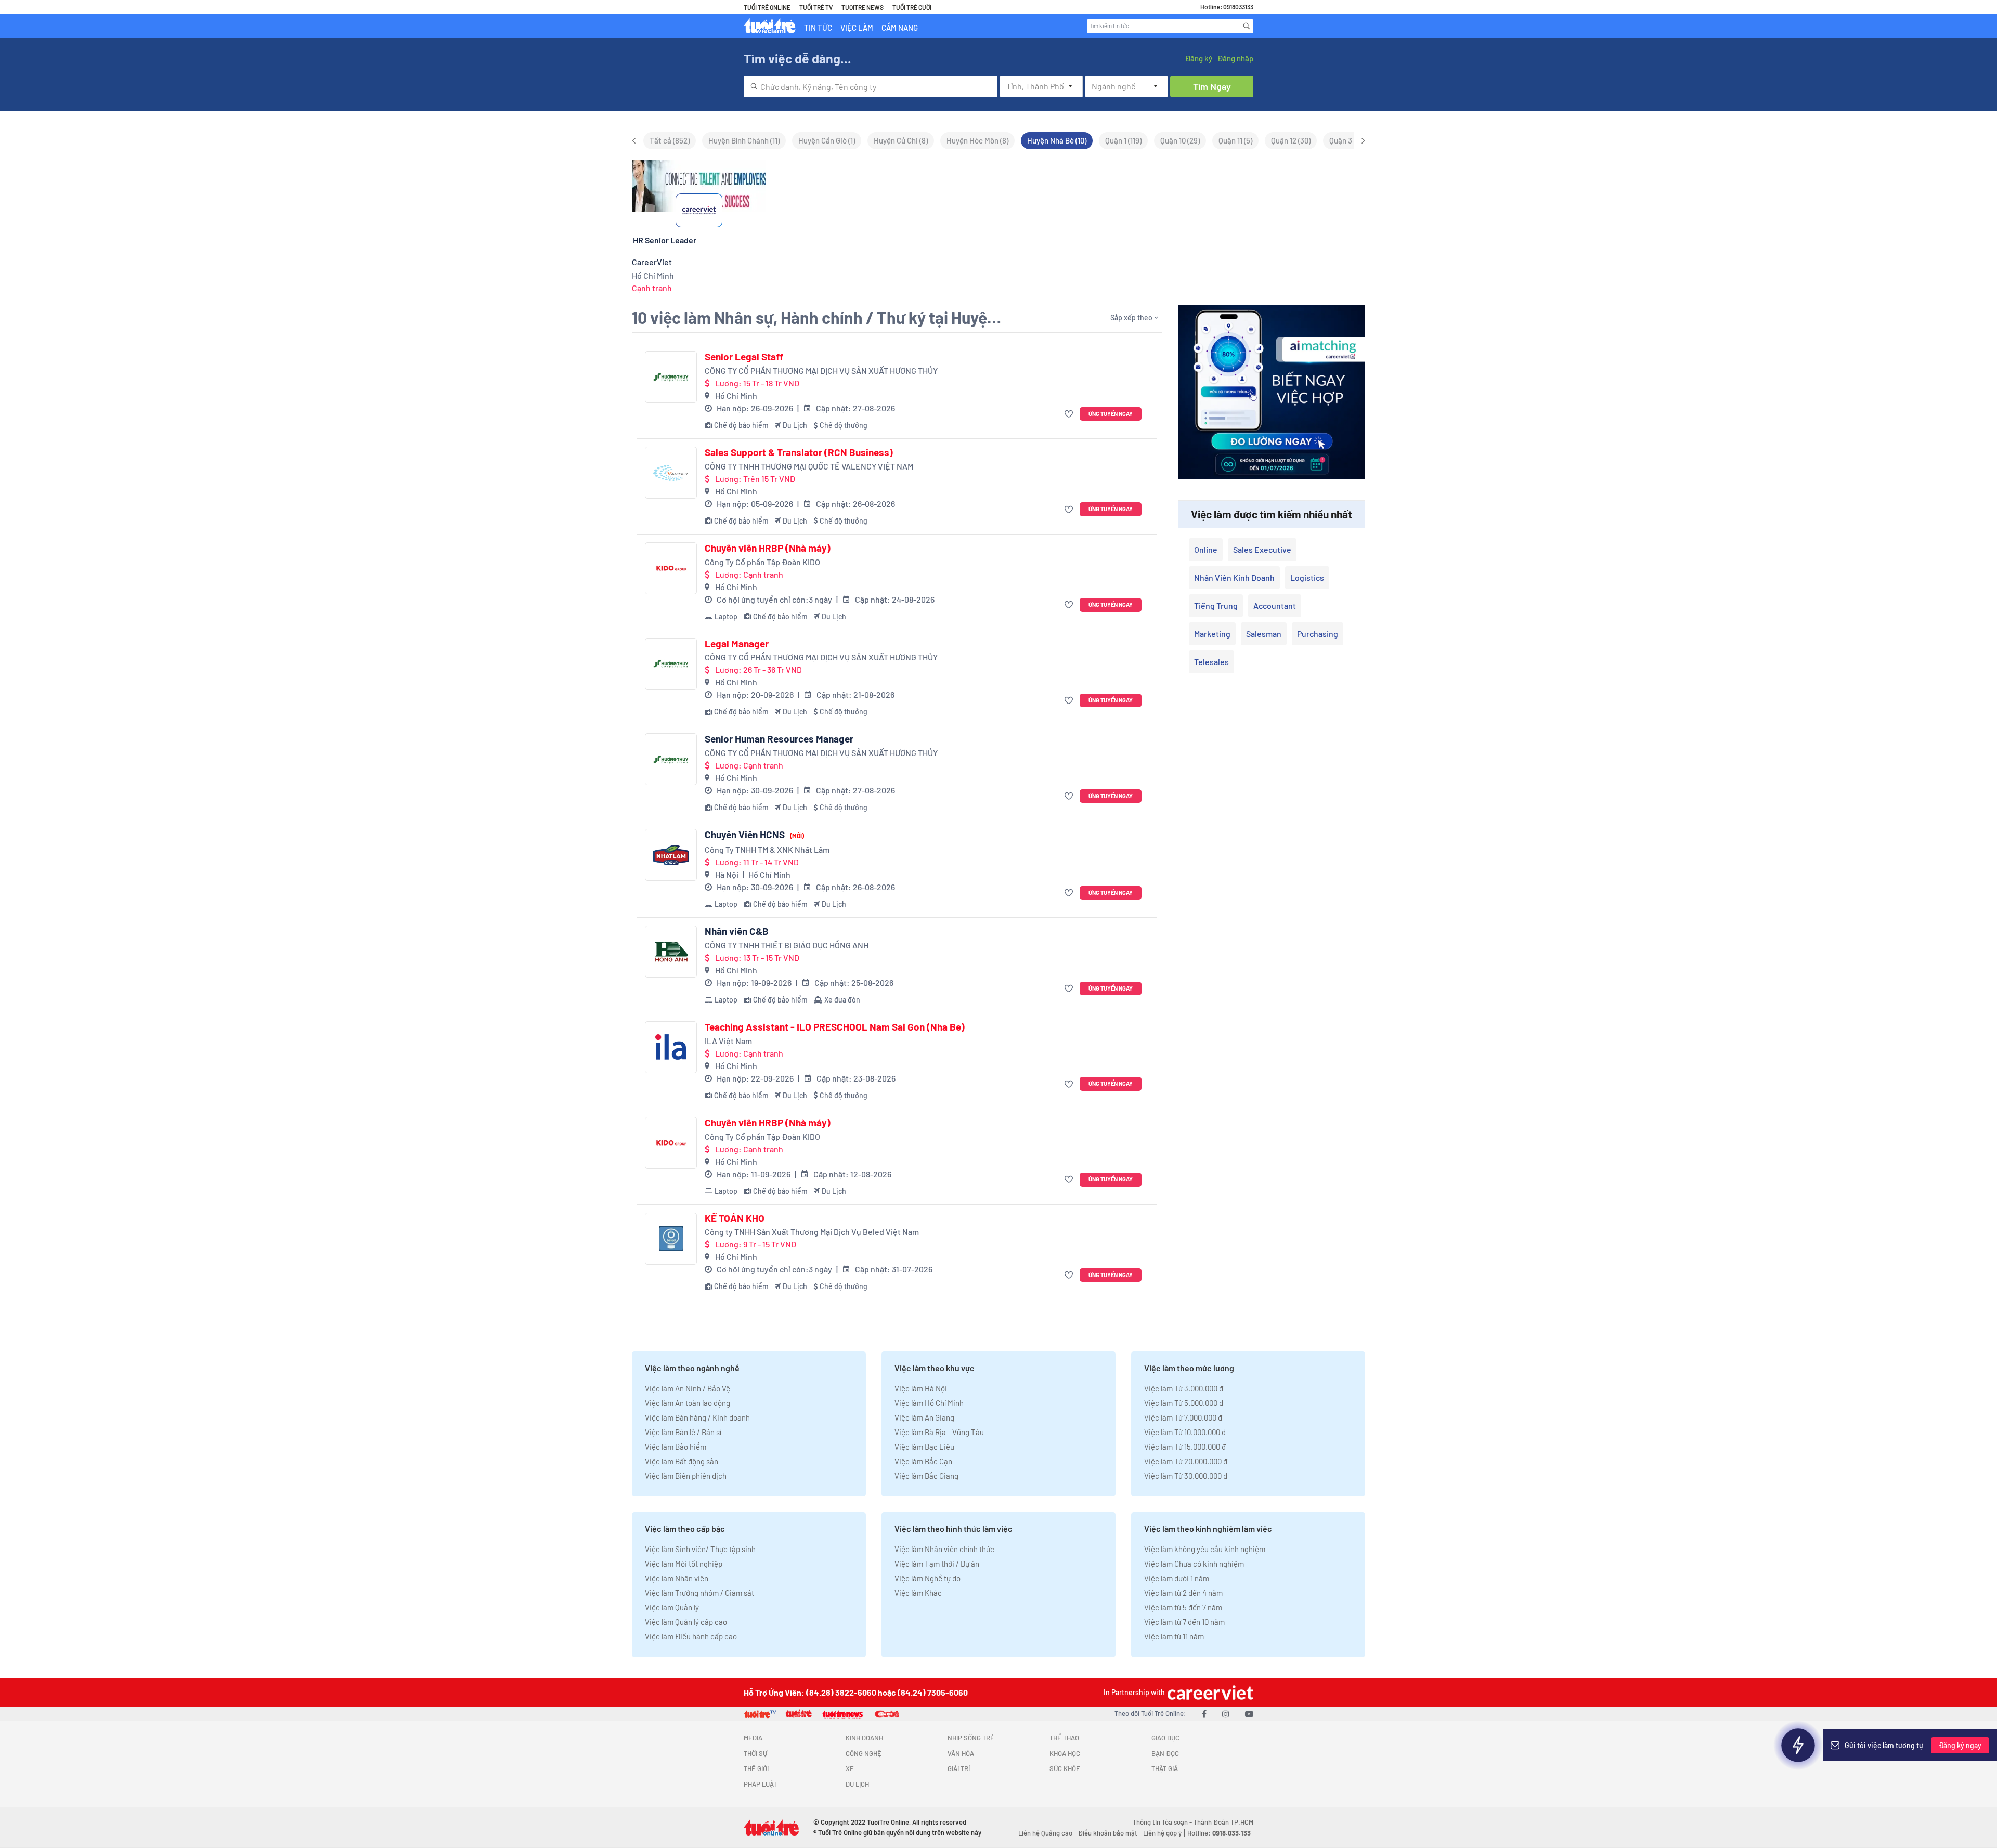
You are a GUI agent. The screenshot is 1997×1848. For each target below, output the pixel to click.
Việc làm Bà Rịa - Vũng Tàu (939, 1432)
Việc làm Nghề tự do (928, 1578)
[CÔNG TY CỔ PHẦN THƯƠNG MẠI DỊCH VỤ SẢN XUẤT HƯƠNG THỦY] (671, 377)
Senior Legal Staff (744, 357)
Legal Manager (737, 644)
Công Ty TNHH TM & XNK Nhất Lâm (767, 849)
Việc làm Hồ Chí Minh (929, 1403)
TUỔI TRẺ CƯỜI (912, 7)
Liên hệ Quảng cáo (1045, 1833)
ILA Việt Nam (728, 1041)
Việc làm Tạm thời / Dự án (937, 1564)
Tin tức (818, 28)
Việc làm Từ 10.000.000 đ (1185, 1432)
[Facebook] (1204, 1714)
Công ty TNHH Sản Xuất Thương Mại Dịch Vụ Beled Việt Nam (812, 1232)
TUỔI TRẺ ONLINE (767, 7)
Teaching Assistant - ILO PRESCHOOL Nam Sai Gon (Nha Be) (835, 1027)
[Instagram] (1226, 1714)
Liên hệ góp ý (1162, 1833)
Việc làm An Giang (924, 1417)
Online (1206, 549)
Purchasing (1318, 634)
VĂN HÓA (961, 1753)
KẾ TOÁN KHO (735, 1218)
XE (850, 1768)
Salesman (1264, 634)
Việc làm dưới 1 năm (1177, 1578)
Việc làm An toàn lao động (688, 1403)
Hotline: (1219, 1833)
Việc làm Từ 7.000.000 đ (1183, 1417)
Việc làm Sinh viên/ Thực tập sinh (700, 1549)
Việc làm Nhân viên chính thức (944, 1549)
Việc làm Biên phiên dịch (686, 1476)
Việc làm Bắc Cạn (923, 1461)
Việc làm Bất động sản (682, 1461)
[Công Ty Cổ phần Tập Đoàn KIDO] (671, 568)
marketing (1212, 634)
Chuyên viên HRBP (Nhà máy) (768, 548)
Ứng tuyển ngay (1111, 414)
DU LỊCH (857, 1784)
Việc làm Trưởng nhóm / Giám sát (699, 1593)
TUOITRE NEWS (863, 7)
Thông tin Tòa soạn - (1163, 1822)
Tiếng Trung (1216, 606)
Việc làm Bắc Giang (926, 1476)
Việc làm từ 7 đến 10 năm (1184, 1622)
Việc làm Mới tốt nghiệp (684, 1564)
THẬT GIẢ (1165, 1768)
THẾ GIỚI (756, 1768)
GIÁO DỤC (1165, 1738)
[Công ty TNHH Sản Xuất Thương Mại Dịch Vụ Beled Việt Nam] (671, 1239)
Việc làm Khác (918, 1593)
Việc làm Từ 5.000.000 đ (1184, 1403)
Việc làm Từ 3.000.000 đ (1184, 1388)
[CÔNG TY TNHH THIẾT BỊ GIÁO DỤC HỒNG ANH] (671, 952)
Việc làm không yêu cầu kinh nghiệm (1205, 1549)
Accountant (1275, 606)
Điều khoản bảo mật (1108, 1833)
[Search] (1247, 26)
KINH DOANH (864, 1738)
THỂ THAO (1064, 1738)
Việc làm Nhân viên (677, 1578)
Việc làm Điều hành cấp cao (691, 1636)
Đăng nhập (1235, 58)
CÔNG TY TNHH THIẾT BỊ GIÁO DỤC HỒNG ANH (787, 945)
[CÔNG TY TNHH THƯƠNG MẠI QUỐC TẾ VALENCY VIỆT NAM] (671, 473)
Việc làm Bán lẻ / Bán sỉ (683, 1432)
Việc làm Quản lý (672, 1607)
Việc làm (857, 28)
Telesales (1211, 662)
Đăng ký (1199, 58)
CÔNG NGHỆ (864, 1753)
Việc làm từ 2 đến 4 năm (1183, 1593)
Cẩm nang (900, 28)
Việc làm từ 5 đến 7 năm (1183, 1607)
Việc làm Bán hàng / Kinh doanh (697, 1417)
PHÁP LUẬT (760, 1784)
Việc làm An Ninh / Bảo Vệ (688, 1388)
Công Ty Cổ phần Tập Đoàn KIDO (762, 562)
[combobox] (871, 87)
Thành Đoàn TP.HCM (1223, 1822)
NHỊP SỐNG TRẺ (971, 1738)
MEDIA (753, 1738)
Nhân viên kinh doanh (1234, 577)
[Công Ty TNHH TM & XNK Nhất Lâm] (671, 855)
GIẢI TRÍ (959, 1768)
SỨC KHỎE (1065, 1768)
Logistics (1307, 577)
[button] (1070, 414)
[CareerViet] (1209, 1692)
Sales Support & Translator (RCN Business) (799, 452)
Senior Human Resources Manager (779, 739)
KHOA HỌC (1065, 1753)
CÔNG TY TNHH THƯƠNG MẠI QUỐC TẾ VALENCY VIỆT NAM (809, 466)
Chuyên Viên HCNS (754, 835)
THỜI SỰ (755, 1753)
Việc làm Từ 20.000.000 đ (1186, 1461)
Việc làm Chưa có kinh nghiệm (1194, 1564)
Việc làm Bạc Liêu (924, 1447)
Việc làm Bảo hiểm (676, 1447)
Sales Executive (1262, 549)
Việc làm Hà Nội (921, 1388)
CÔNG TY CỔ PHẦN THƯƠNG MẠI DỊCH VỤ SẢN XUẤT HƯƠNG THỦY (821, 370)
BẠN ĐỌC (1165, 1753)
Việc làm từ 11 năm (1174, 1636)
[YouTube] (1249, 1714)
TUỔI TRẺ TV (816, 7)
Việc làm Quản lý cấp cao (686, 1622)
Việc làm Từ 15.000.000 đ (1185, 1447)
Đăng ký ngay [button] (1960, 1745)
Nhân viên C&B (737, 931)
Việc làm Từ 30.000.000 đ (1186, 1476)
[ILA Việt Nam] (671, 1047)
